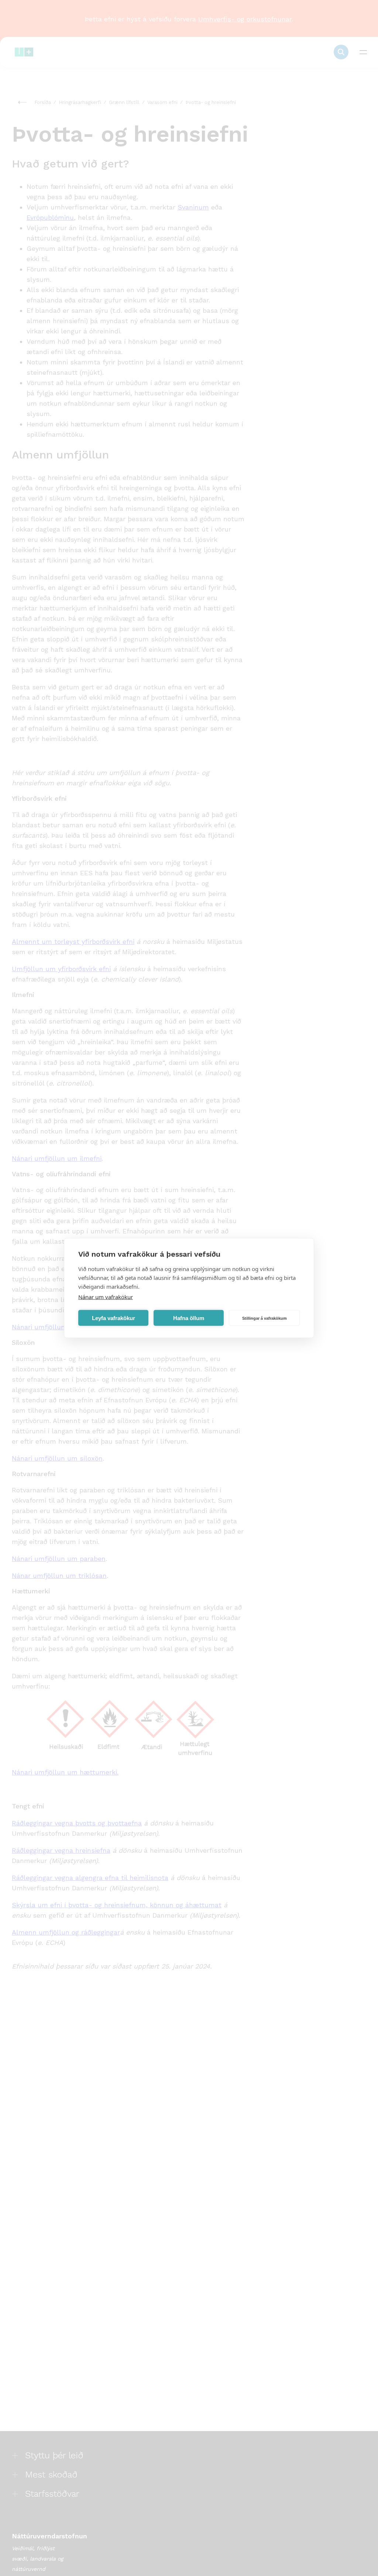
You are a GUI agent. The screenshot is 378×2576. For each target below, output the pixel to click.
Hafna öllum (189, 1318)
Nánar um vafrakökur (106, 1297)
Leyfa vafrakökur (114, 1318)
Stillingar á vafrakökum (264, 1318)
